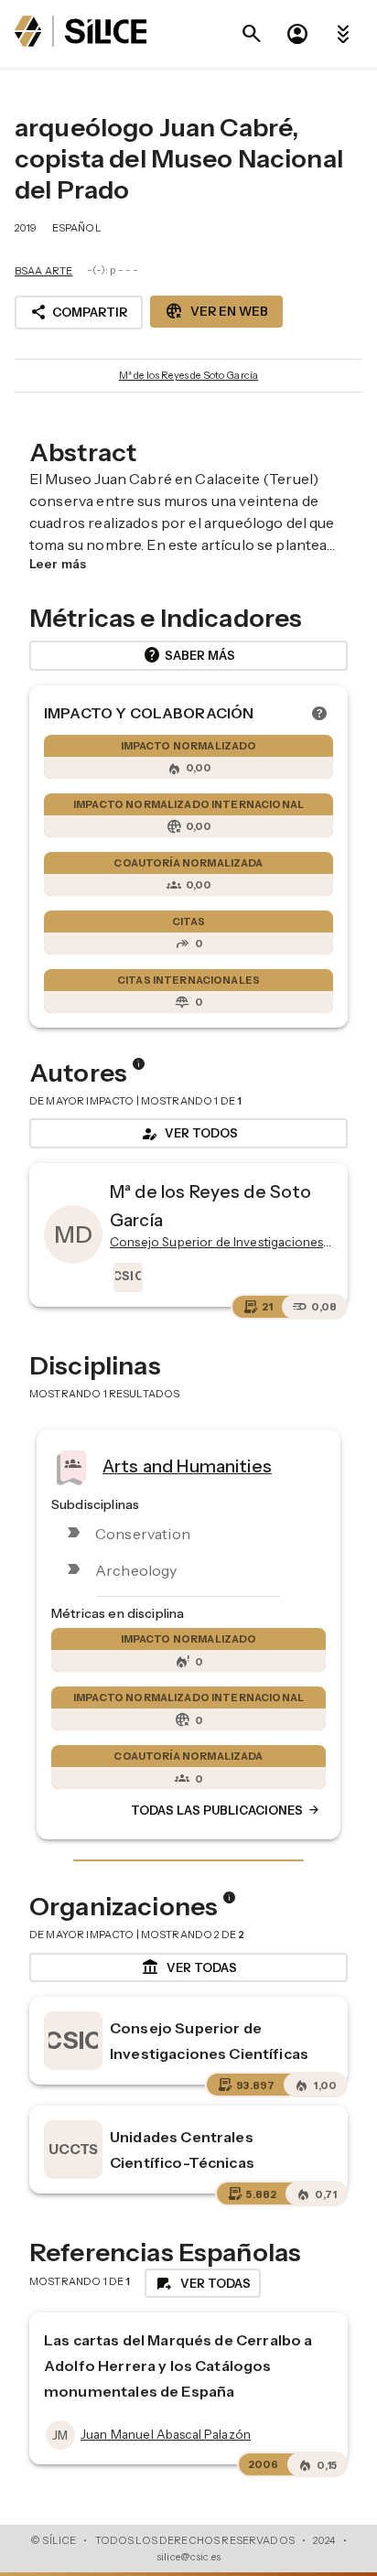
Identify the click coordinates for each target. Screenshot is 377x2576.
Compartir (79, 312)
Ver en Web (216, 311)
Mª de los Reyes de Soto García (189, 375)
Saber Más (189, 655)
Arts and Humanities (187, 1466)
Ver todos (188, 1134)
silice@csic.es (188, 2557)
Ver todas (189, 1967)
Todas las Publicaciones (226, 1811)
